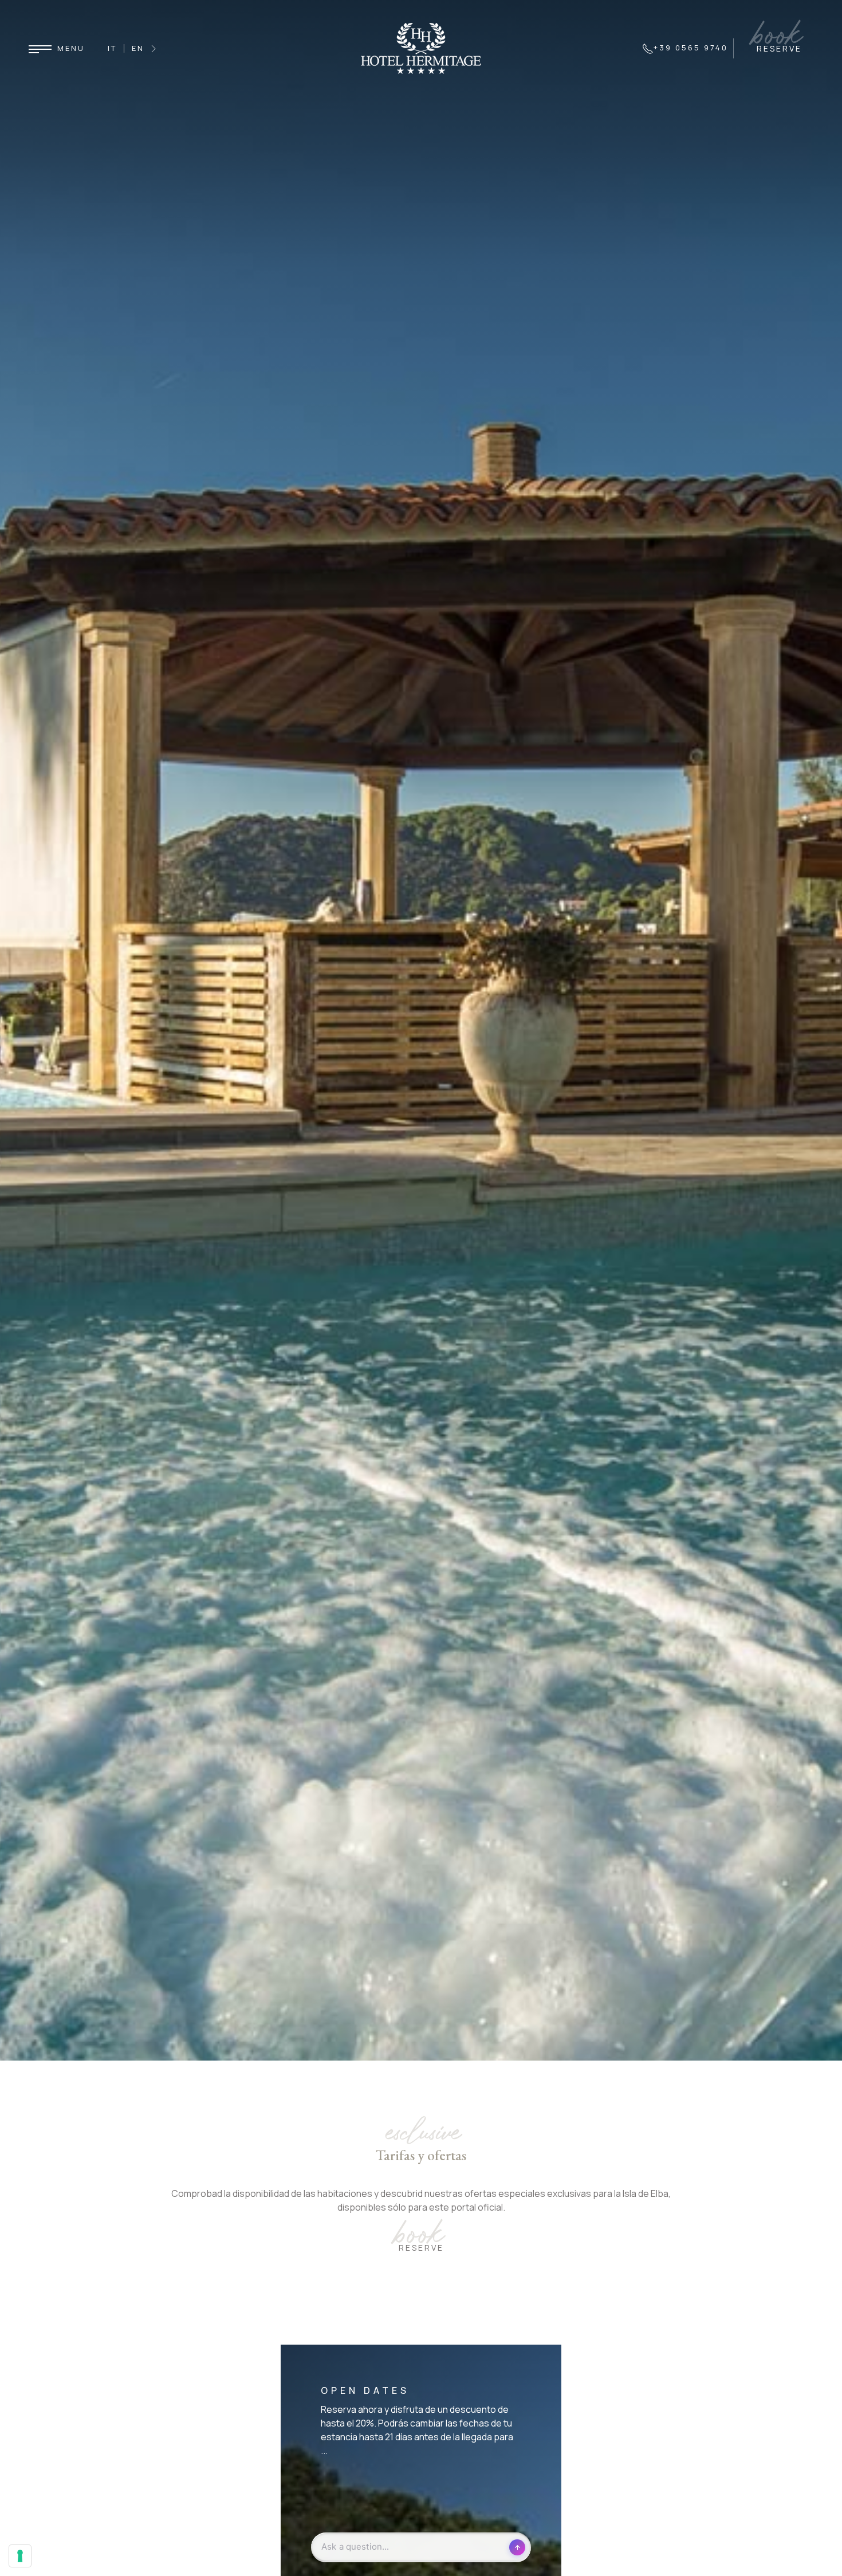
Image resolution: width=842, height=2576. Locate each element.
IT (112, 48)
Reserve (421, 2248)
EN (138, 48)
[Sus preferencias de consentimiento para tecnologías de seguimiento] (20, 2556)
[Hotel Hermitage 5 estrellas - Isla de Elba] (421, 48)
